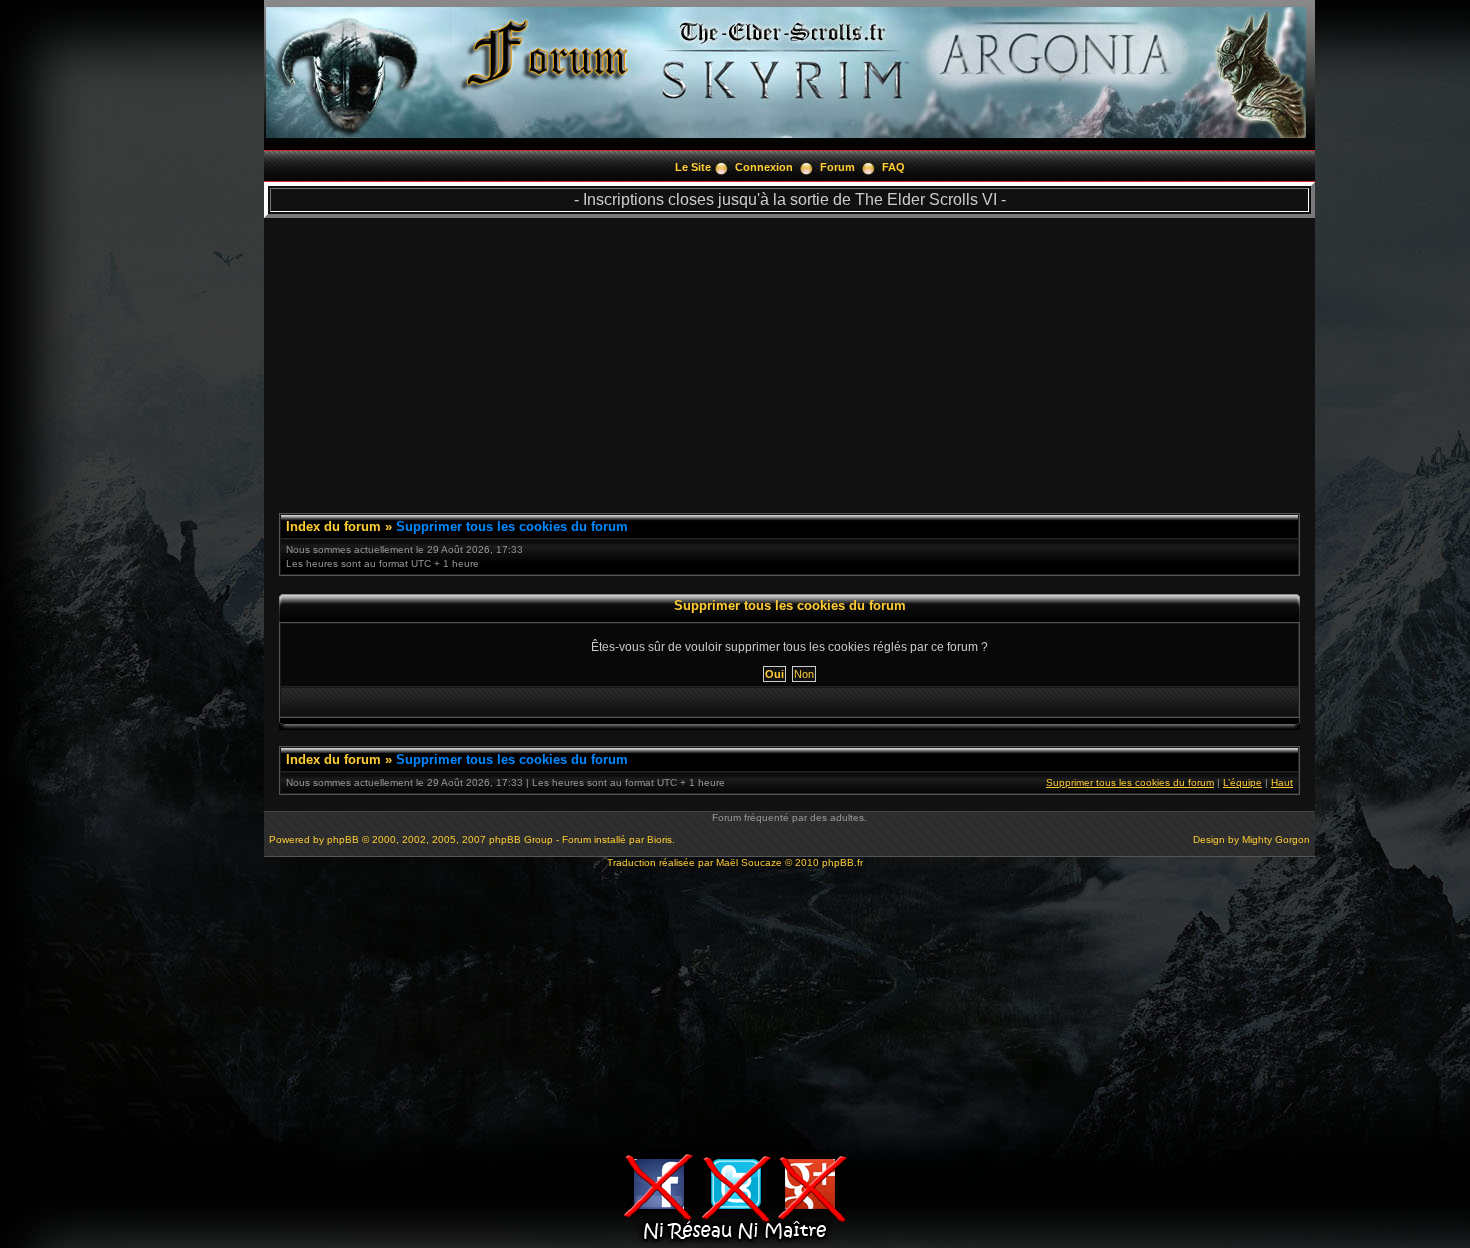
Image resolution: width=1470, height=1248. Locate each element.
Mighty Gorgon (1276, 839)
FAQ (893, 167)
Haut (1282, 782)
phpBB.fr (842, 862)
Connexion (764, 167)
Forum (837, 167)
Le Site (693, 167)
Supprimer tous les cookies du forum (512, 526)
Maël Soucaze (749, 862)
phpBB (343, 839)
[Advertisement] (789, 358)
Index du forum (333, 526)
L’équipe (1242, 782)
